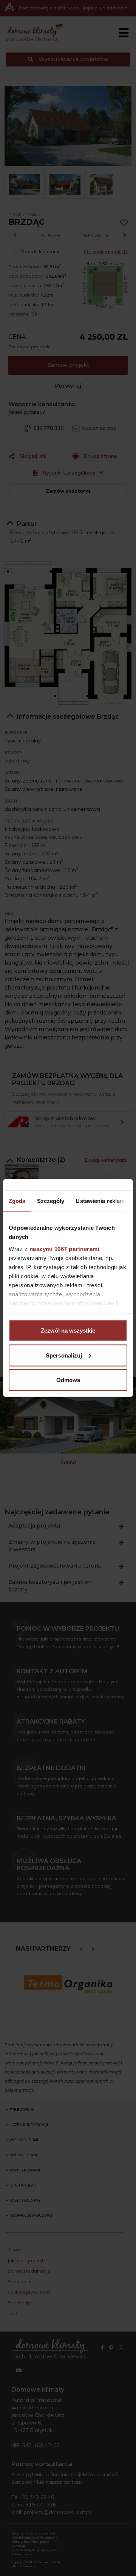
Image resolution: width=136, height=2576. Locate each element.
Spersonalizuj (64, 1355)
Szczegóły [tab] (51, 1201)
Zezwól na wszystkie (68, 1331)
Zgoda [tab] (17, 1201)
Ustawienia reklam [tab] (100, 1201)
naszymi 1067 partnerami (65, 1249)
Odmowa (68, 1380)
